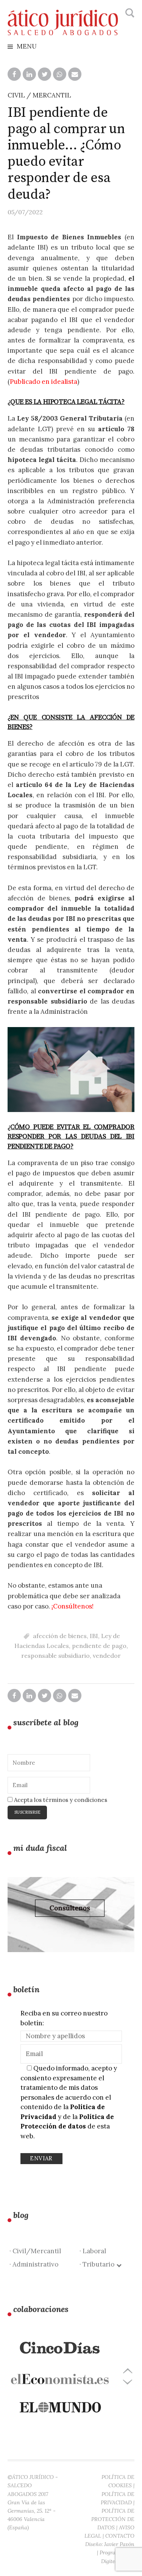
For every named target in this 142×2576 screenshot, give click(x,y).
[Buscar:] (129, 13)
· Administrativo (34, 2264)
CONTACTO (120, 2536)
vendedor (107, 1656)
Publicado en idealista (44, 382)
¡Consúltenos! (73, 1606)
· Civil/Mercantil (35, 2251)
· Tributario (98, 2264)
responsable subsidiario (55, 1656)
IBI (94, 1636)
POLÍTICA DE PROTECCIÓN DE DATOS (113, 2519)
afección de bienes (60, 1636)
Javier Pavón (119, 2544)
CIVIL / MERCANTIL (39, 95)
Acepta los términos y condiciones (60, 1800)
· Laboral (93, 2251)
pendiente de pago (99, 1646)
